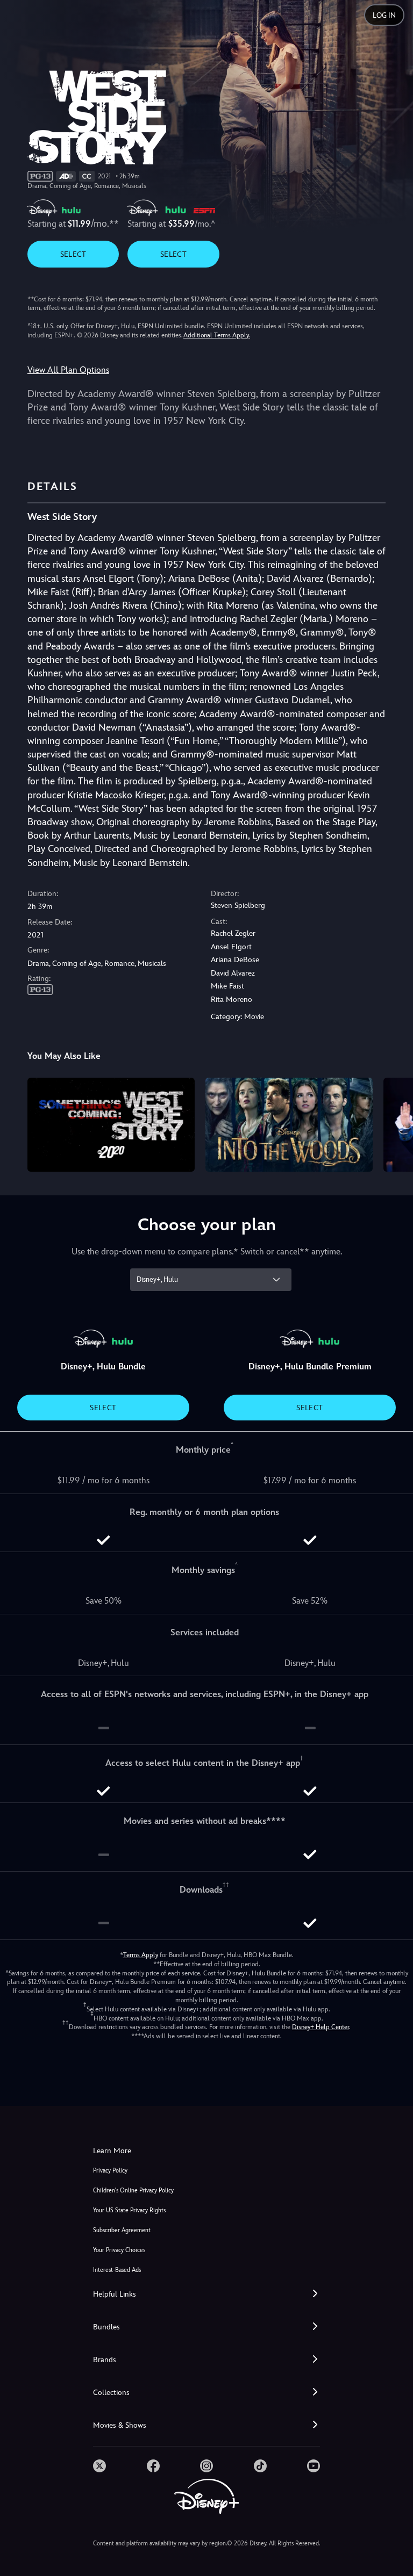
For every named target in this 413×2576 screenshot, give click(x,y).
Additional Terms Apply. (217, 335)
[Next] (394, 1123)
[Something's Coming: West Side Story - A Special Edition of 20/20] (111, 1125)
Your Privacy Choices (119, 2250)
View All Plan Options (68, 370)
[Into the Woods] (289, 1125)
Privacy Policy (110, 2171)
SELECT (73, 254)
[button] (206, 2294)
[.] (99, 2466)
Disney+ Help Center (321, 2027)
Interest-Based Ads (117, 2270)
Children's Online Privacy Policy (133, 2191)
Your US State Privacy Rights (129, 2210)
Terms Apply (141, 1955)
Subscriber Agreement (122, 2230)
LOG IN (384, 15)
